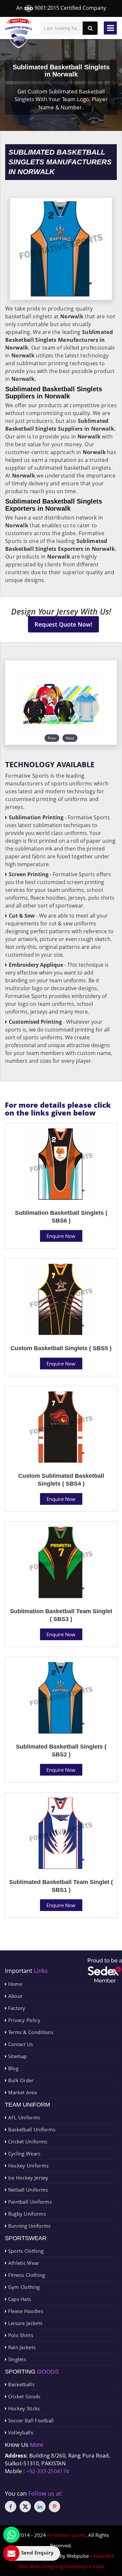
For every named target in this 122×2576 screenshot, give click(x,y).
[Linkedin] (40, 2507)
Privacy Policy (23, 2020)
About (14, 1996)
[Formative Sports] (19, 33)
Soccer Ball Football (30, 2420)
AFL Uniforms (23, 2117)
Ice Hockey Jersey (27, 2178)
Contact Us (20, 2044)
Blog (13, 2068)
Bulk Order (20, 2080)
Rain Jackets (21, 2347)
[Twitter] (25, 2507)
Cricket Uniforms (27, 2141)
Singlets (16, 2359)
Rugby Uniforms (26, 2214)
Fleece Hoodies (25, 2311)
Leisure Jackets (24, 2323)
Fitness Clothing (26, 2275)
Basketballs (20, 2384)
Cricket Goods (23, 2396)
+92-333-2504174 (48, 2471)
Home (14, 1984)
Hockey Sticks (23, 2408)
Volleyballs (20, 2432)
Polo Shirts (20, 2335)
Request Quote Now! (63, 624)
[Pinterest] (54, 2507)
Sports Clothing (25, 2251)
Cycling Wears (23, 2154)
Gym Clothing (23, 2287)
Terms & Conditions (30, 2032)
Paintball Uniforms (29, 2202)
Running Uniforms (28, 2226)
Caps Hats (19, 2299)
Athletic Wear (23, 2263)
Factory (16, 2008)
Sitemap (17, 2056)
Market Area (22, 2092)
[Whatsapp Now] (11, 2535)
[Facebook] (11, 2507)
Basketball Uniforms (31, 2129)
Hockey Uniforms (27, 2166)
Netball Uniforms (27, 2190)
